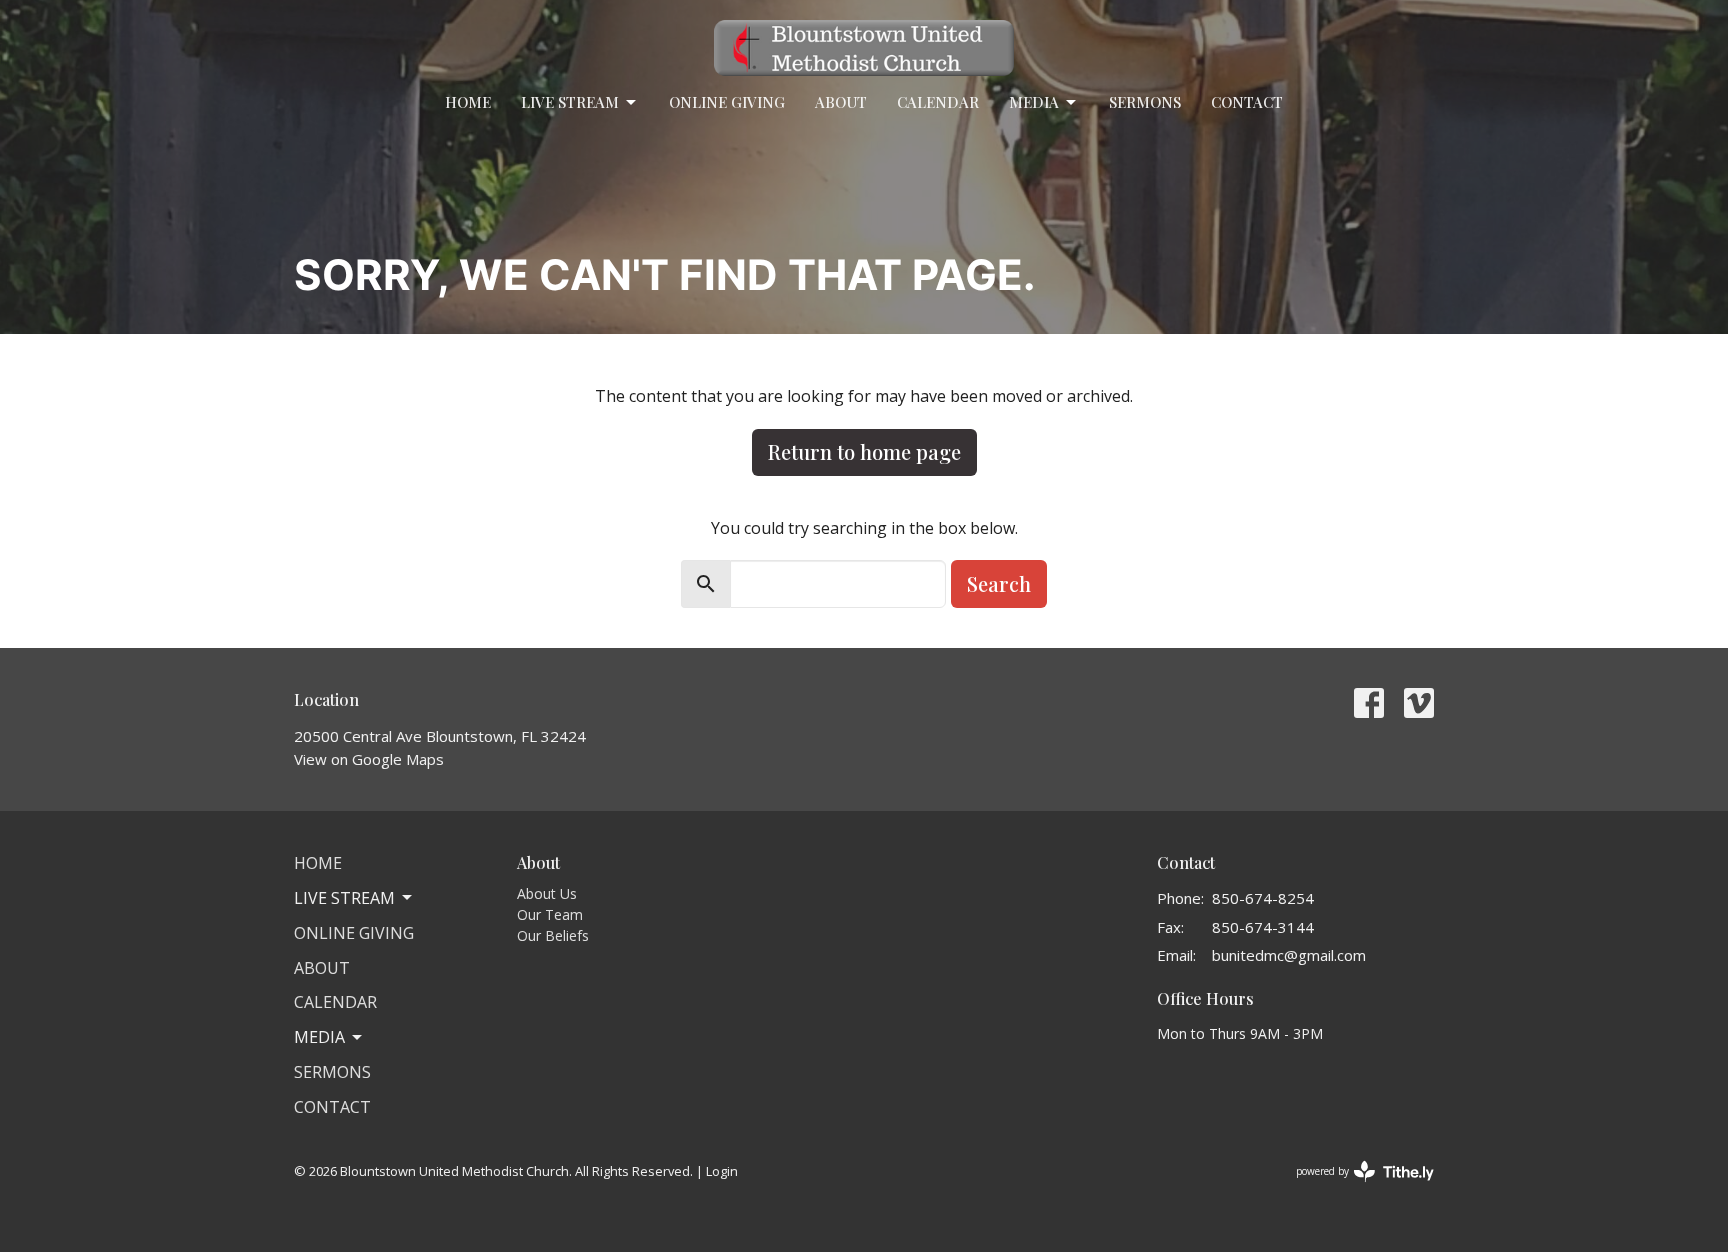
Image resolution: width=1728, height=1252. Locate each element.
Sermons (1145, 102)
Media (1034, 102)
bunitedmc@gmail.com (1289, 955)
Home (468, 102)
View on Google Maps (369, 759)
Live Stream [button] (344, 898)
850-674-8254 (1263, 898)
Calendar (938, 102)
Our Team (550, 914)
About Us (547, 893)
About (841, 102)
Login (722, 1171)
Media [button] (319, 1037)
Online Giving (727, 102)
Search (999, 583)
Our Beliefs (553, 935)
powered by (1354, 1188)
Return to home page (864, 451)
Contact (1247, 102)
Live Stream (570, 102)
